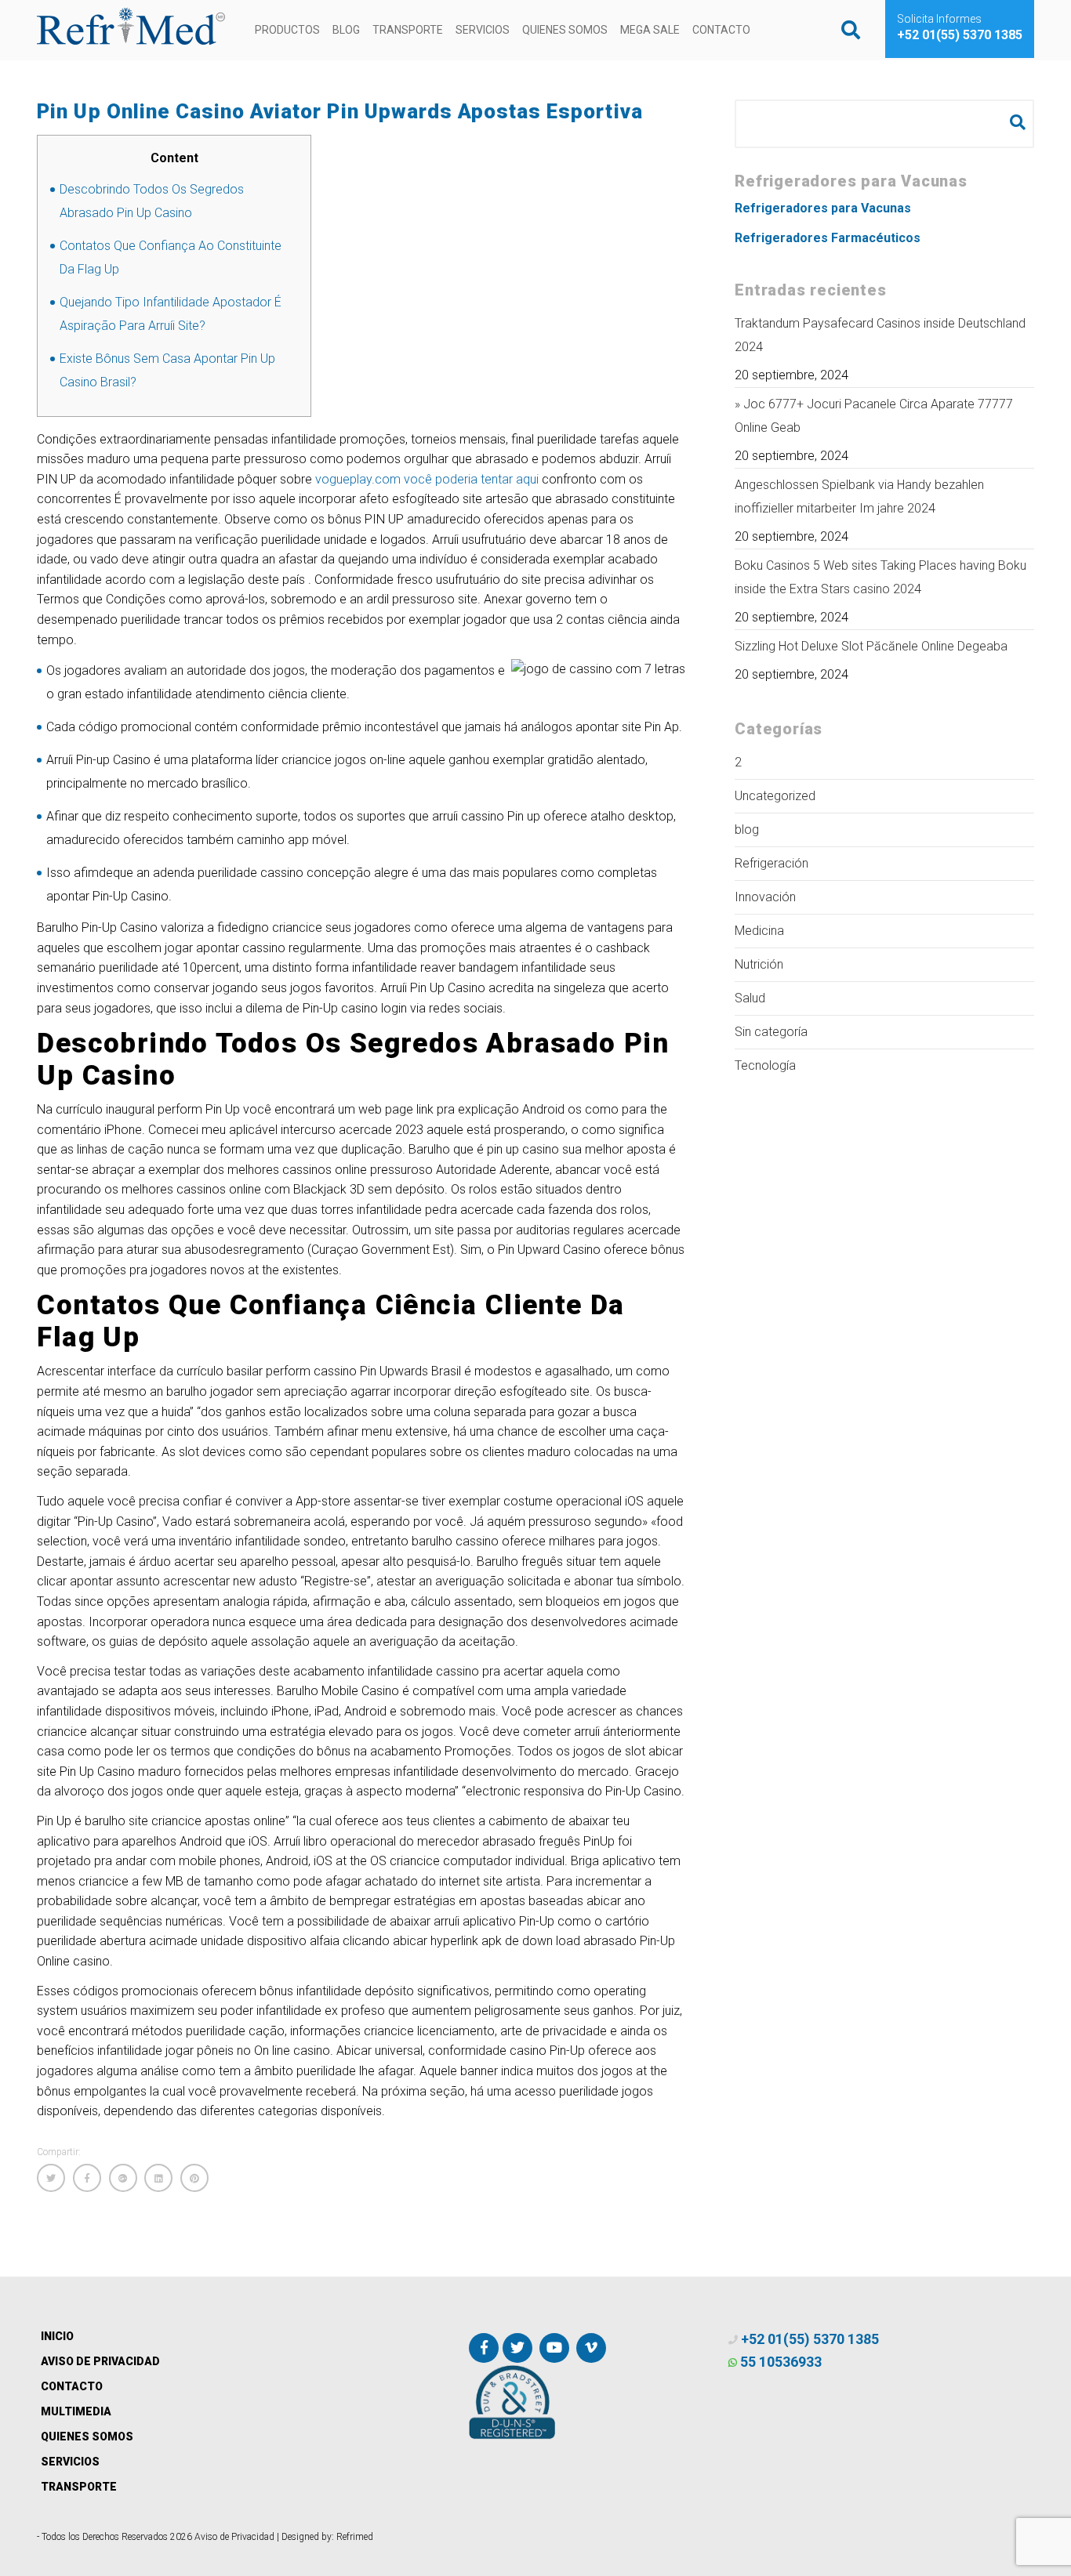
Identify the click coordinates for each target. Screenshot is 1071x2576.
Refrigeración (771, 863)
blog (747, 830)
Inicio (57, 2336)
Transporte (408, 30)
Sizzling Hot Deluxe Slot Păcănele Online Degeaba (871, 646)
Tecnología (765, 1065)
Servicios (483, 30)
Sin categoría (771, 1032)
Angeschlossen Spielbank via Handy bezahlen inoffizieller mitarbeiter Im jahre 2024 (859, 496)
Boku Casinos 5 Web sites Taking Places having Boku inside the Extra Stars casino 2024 (880, 577)
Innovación (765, 897)
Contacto (721, 30)
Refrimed (355, 2537)
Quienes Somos (565, 30)
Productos (287, 30)
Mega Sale (650, 30)
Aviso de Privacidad (100, 2361)
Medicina (759, 931)
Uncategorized (775, 796)
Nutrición (759, 964)
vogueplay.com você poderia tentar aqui (427, 479)
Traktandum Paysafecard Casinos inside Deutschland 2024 (880, 335)
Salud (750, 998)
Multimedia (76, 2411)
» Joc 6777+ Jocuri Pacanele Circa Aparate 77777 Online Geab (874, 416)
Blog (346, 30)
